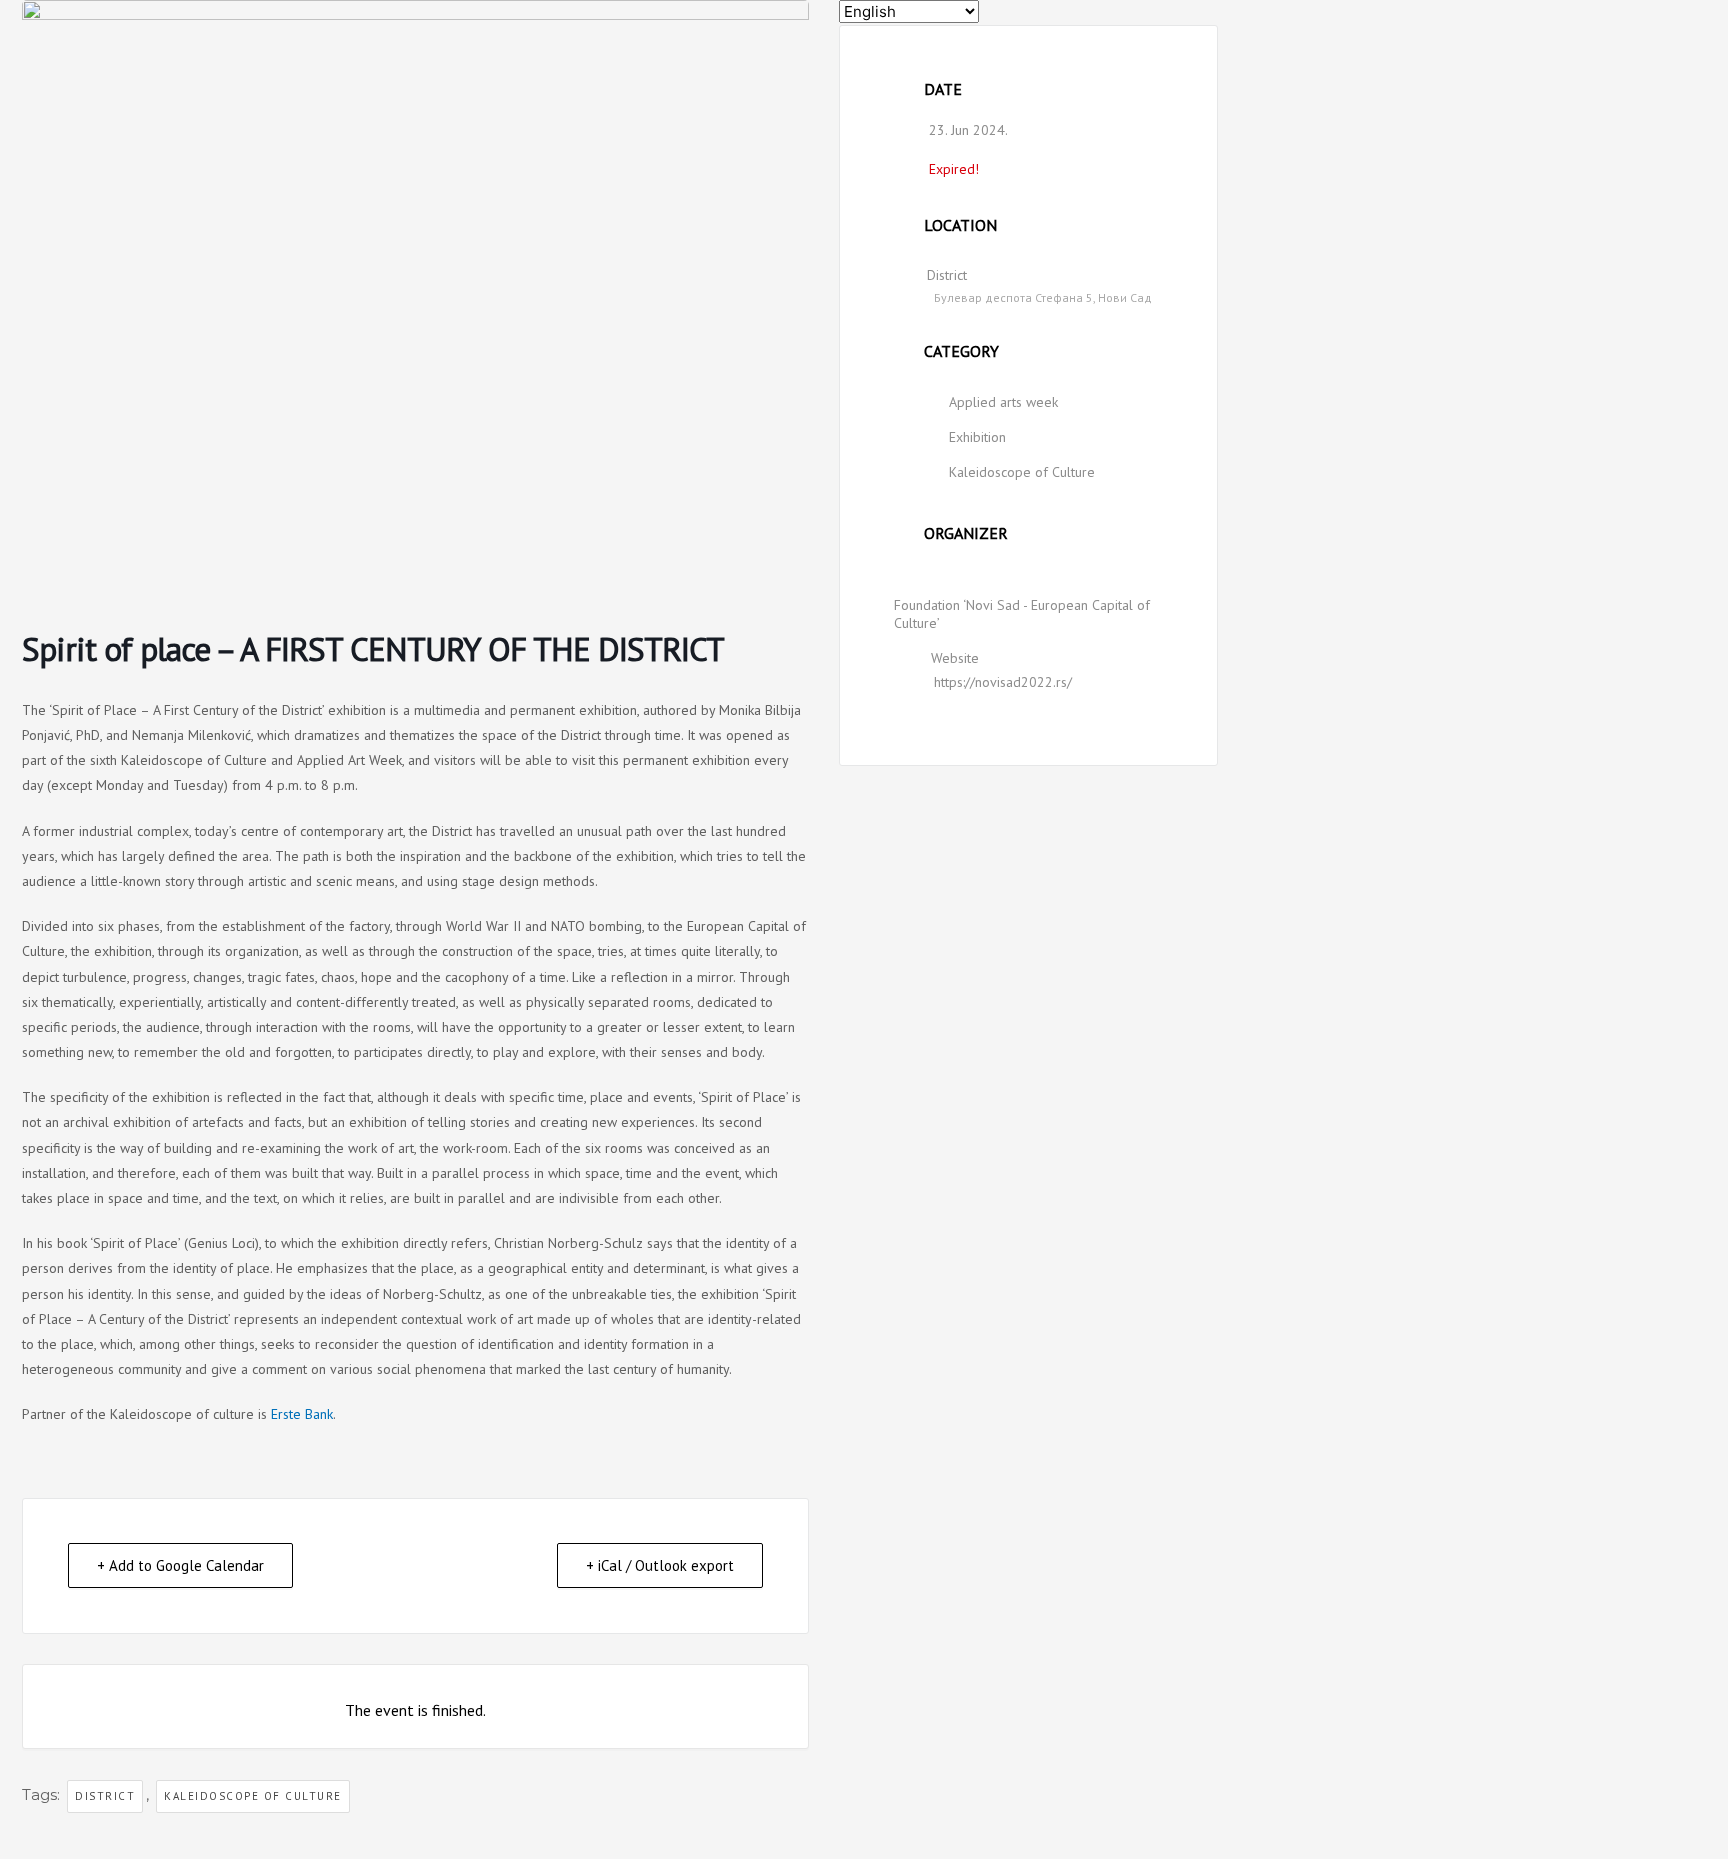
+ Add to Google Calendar (180, 1565)
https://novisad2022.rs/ (1003, 682)
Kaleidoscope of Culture (1022, 472)
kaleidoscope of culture (253, 1796)
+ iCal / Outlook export (660, 1565)
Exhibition (977, 437)
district (105, 1796)
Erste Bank (302, 1414)
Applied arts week (1003, 402)
